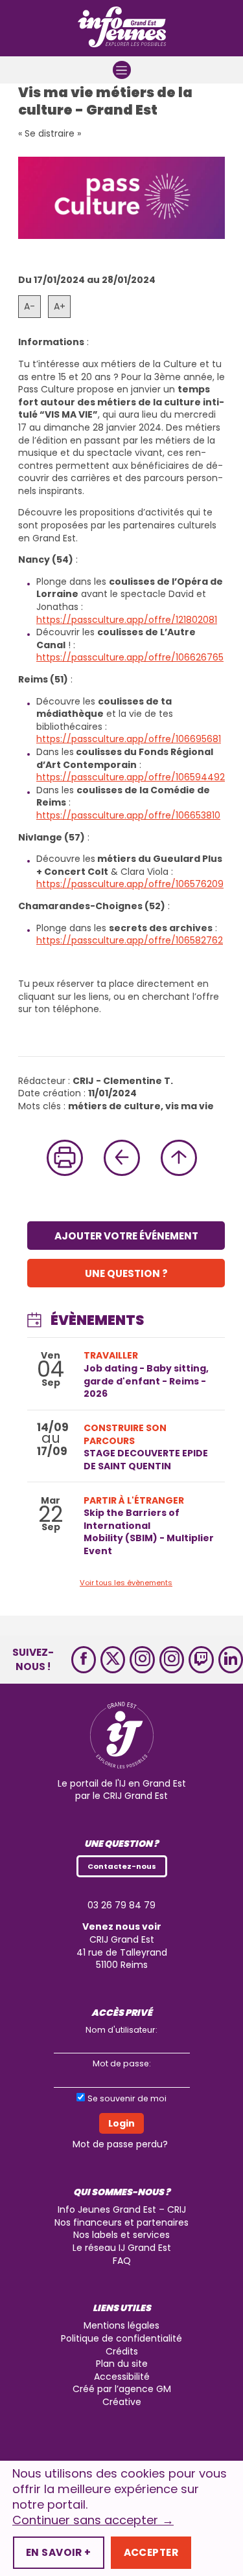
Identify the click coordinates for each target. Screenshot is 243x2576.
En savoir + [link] (59, 2552)
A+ (60, 306)
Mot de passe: (122, 2063)
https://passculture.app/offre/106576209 (130, 884)
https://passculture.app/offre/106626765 (130, 657)
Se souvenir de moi (127, 2098)
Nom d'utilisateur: (121, 2030)
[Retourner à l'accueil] (122, 28)
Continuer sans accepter (93, 2520)
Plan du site (122, 2364)
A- (29, 306)
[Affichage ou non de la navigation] (122, 70)
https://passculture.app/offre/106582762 (130, 940)
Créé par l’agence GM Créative (122, 2395)
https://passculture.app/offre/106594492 (131, 777)
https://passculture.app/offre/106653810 (128, 815)
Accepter (151, 2552)
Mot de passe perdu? (120, 2144)
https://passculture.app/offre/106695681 (129, 739)
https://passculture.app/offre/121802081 (127, 620)
